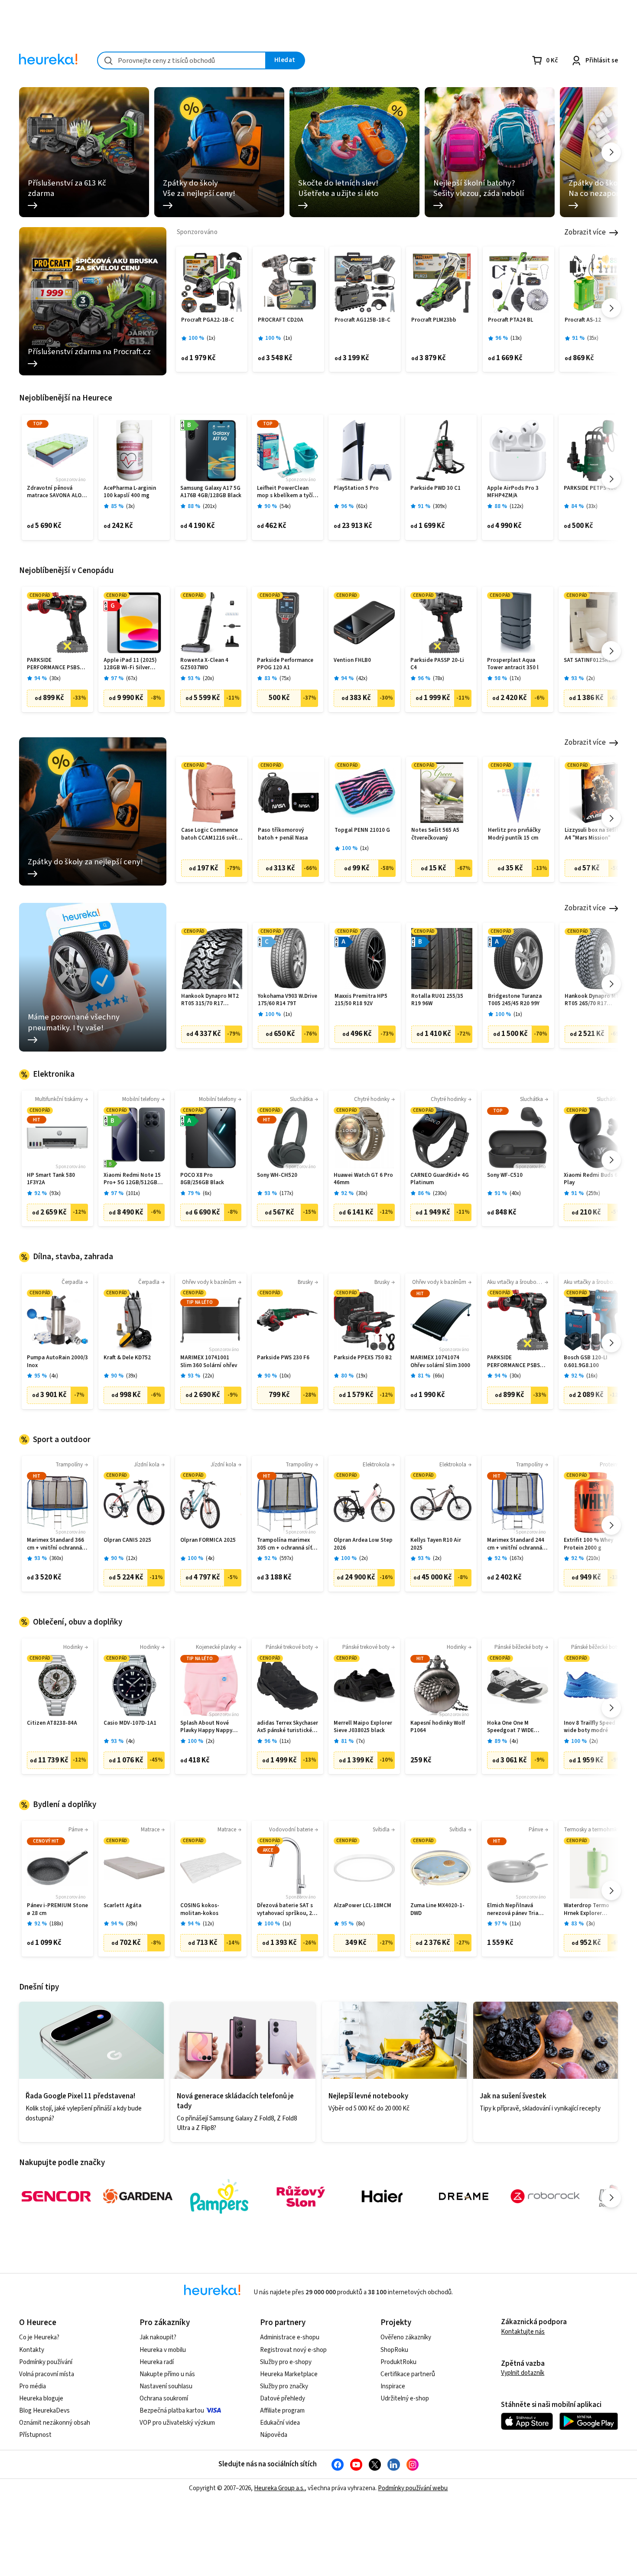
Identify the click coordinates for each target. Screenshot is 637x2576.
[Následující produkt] (611, 308)
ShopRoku (394, 2350)
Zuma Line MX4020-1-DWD (437, 1910)
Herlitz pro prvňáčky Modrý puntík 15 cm (514, 834)
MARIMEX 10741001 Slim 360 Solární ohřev (209, 1362)
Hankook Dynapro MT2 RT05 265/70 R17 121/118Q (593, 1000)
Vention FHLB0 (352, 660)
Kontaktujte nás (523, 2332)
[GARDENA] (138, 2196)
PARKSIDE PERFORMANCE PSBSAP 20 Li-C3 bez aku (57, 664)
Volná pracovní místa (47, 2374)
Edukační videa (280, 2423)
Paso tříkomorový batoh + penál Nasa (283, 834)
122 (517, 506)
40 (515, 1194)
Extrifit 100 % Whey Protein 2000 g (588, 1544)
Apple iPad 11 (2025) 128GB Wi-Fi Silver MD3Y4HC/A (130, 664)
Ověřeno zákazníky (406, 2337)
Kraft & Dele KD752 (127, 1358)
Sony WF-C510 (505, 1175)
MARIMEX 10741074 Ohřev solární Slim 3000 (440, 1362)
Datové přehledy (283, 2399)
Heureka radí (157, 2362)
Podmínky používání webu (413, 2488)
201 (210, 506)
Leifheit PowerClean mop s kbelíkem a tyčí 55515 (285, 492)
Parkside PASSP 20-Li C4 (437, 664)
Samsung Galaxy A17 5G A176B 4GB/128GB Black (211, 492)
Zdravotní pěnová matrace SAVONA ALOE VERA (56, 492)
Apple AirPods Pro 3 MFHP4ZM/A (513, 492)
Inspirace (393, 2386)
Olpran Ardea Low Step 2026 (363, 1544)
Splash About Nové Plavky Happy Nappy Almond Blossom (206, 1727)
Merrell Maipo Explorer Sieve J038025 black (363, 1727)
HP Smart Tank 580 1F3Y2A (51, 1179)
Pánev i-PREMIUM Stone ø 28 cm (57, 1910)
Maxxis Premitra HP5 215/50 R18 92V (361, 1000)
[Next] (611, 152)
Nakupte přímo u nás (167, 2374)
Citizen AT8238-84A (52, 1723)
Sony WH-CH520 (277, 1175)
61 (362, 506)
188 (56, 1924)
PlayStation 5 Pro (356, 488)
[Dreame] (464, 2196)
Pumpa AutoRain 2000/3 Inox (57, 1362)
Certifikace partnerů (408, 2374)
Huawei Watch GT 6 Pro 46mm (363, 1179)
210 (593, 1558)
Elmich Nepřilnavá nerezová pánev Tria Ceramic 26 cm (513, 1910)
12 (132, 1558)
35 (593, 338)
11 (285, 1741)
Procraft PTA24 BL (510, 320)
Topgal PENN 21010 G (362, 830)
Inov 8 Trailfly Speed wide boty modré (590, 1727)
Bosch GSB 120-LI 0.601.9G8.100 (586, 1362)
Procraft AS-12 (583, 320)
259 (593, 1194)
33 (592, 506)
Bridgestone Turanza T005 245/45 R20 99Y (515, 1000)
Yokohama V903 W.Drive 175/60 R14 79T (288, 1000)
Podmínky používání (46, 2362)
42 (362, 679)
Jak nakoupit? (158, 2337)
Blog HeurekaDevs (44, 2411)
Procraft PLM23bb (434, 320)
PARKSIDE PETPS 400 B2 (594, 488)
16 (592, 1376)
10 (285, 1376)
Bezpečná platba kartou (172, 2411)
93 (55, 1194)
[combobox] (182, 60)
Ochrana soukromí (164, 2399)
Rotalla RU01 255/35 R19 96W (437, 1000)
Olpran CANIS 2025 (127, 1540)
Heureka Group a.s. (279, 2488)
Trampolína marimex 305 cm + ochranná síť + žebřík (287, 1544)
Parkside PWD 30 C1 (435, 488)
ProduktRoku (398, 2362)
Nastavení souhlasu (166, 2386)
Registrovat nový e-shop (293, 2350)
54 (285, 506)
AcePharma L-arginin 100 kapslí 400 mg (130, 492)
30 (55, 679)
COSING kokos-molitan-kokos (200, 1910)
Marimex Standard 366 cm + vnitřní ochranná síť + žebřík (55, 1544)
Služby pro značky (284, 2386)
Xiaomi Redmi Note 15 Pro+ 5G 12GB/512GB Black (132, 1179)
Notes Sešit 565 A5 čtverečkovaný (435, 834)
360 (56, 1558)
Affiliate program (282, 2411)
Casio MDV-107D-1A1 (130, 1723)
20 (208, 679)
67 (132, 679)
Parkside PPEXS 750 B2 (363, 1358)
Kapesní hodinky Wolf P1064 (438, 1727)
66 (439, 1376)
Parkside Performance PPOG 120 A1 (285, 664)
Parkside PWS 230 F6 (283, 1358)
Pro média (32, 2386)
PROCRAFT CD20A (281, 320)
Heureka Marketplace (289, 2374)
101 (133, 1194)
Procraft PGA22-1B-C (208, 320)
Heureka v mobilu (163, 2350)
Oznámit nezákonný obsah (55, 2423)
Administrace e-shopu (290, 2337)
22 (208, 1376)
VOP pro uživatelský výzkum (177, 2423)
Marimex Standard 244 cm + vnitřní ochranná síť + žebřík (516, 1544)
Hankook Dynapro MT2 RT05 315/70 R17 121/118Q (210, 1000)
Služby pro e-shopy (286, 2362)
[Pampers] (219, 2196)
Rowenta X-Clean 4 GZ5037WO (204, 664)
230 (440, 1194)
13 (516, 338)
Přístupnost (35, 2435)
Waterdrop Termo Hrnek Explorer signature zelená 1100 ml (592, 1910)
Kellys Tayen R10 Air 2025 (436, 1544)
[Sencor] (56, 2196)
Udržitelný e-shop (405, 2399)
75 (285, 679)
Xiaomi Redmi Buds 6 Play (591, 1179)
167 (517, 1558)
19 (362, 1376)
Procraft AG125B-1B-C (362, 320)
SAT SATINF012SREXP (591, 660)
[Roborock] (545, 2196)
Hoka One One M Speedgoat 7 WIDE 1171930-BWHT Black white (514, 1727)
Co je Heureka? (39, 2337)
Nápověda (274, 2435)
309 (440, 506)
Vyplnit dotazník (523, 2373)
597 (286, 1558)
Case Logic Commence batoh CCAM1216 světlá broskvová (211, 834)
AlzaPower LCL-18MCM (362, 1906)
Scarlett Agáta (122, 1906)
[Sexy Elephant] (301, 2196)
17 (515, 679)
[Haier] (382, 2196)
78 (439, 679)
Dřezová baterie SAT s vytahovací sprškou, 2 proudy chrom (285, 1910)
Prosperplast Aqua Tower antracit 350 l (513, 664)
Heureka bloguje (41, 2399)
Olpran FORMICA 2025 (208, 1540)
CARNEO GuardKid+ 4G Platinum (440, 1179)
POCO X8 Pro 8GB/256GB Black (202, 1179)
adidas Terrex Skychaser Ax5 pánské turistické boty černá (288, 1727)
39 (132, 1376)
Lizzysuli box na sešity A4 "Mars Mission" (593, 834)
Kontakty (32, 2350)
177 (286, 1194)
